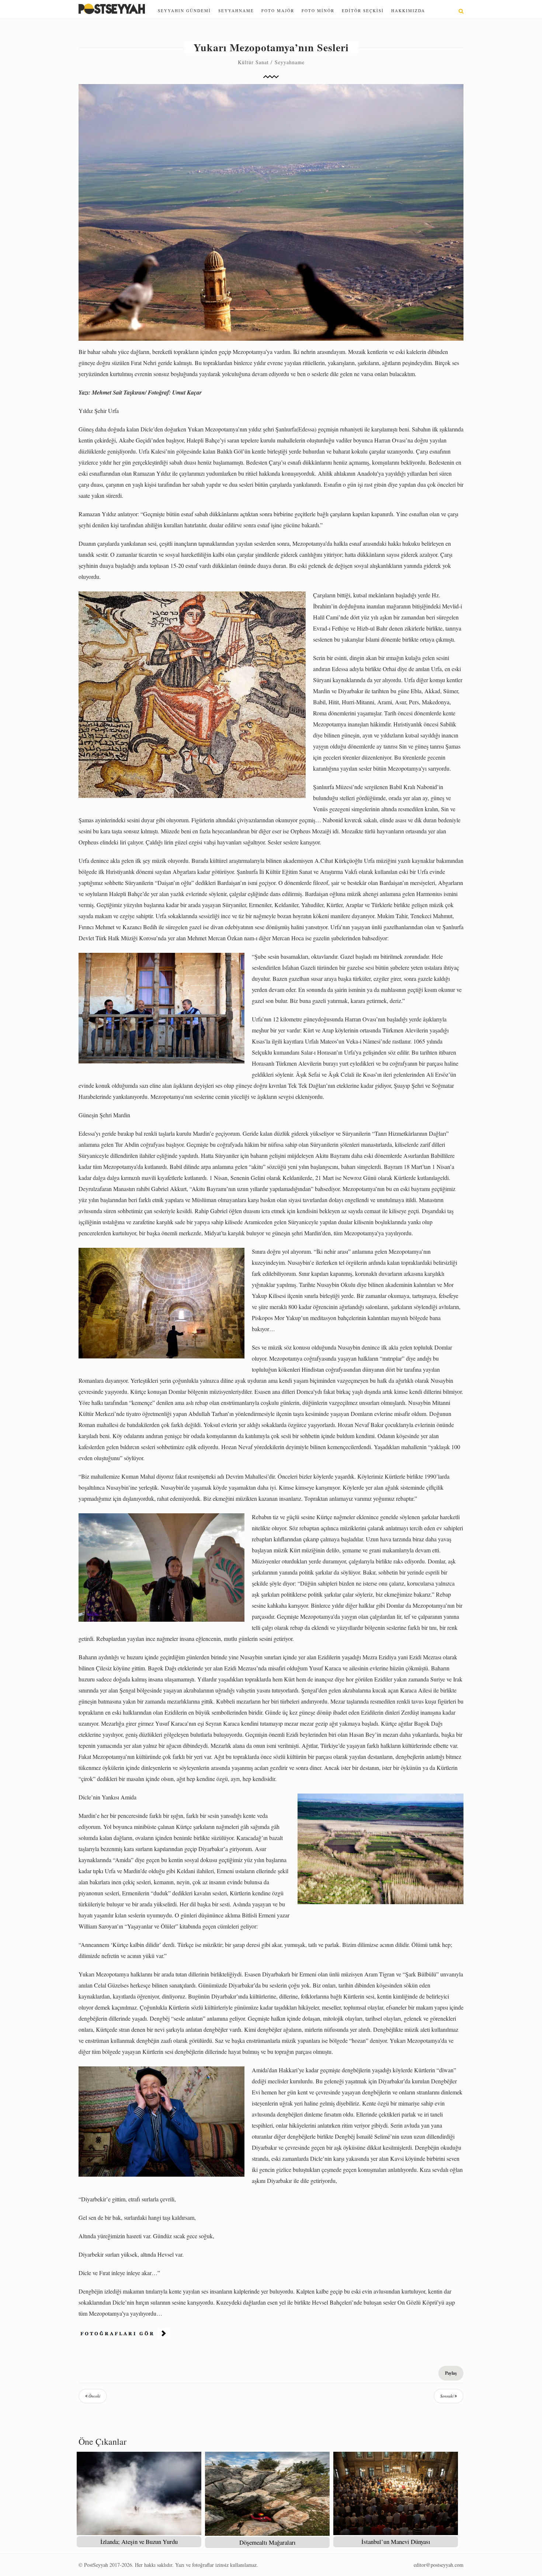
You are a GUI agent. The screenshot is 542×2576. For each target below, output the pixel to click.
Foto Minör (318, 11)
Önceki (94, 2396)
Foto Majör (278, 11)
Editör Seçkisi (363, 11)
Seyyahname (236, 11)
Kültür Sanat (253, 62)
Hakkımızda (408, 11)
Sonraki (447, 2396)
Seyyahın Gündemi (184, 11)
